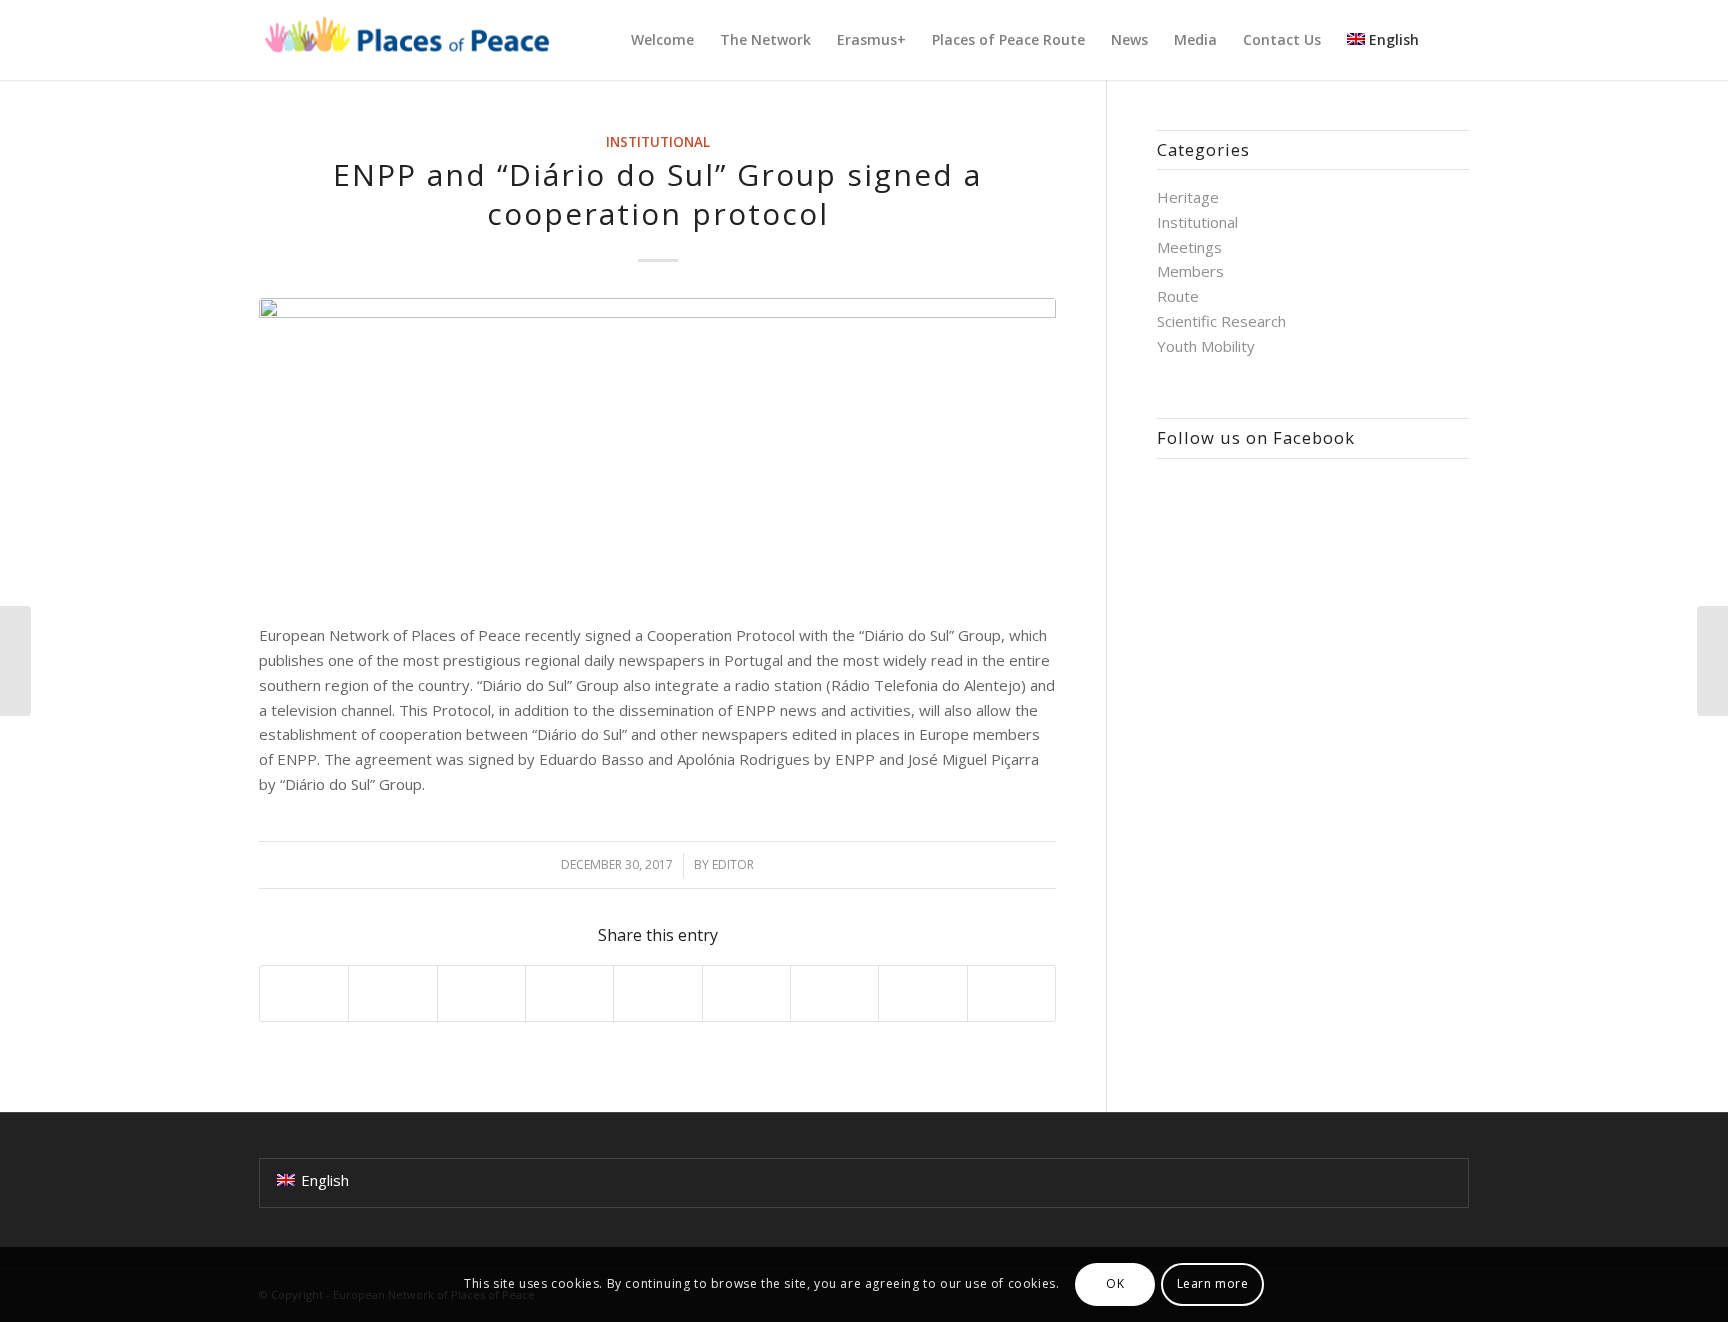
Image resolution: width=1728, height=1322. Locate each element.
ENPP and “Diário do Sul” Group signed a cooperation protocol (657, 194)
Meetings (1189, 247)
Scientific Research (1221, 321)
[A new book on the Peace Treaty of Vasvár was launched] (1712, 661)
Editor (733, 864)
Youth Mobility (1206, 346)
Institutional (658, 142)
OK (1115, 1283)
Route (1178, 296)
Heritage (1188, 197)
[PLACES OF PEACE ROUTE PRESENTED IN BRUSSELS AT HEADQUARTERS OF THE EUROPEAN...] (15, 661)
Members (1190, 271)
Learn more (1213, 1283)
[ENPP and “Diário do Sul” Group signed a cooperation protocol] (657, 449)
